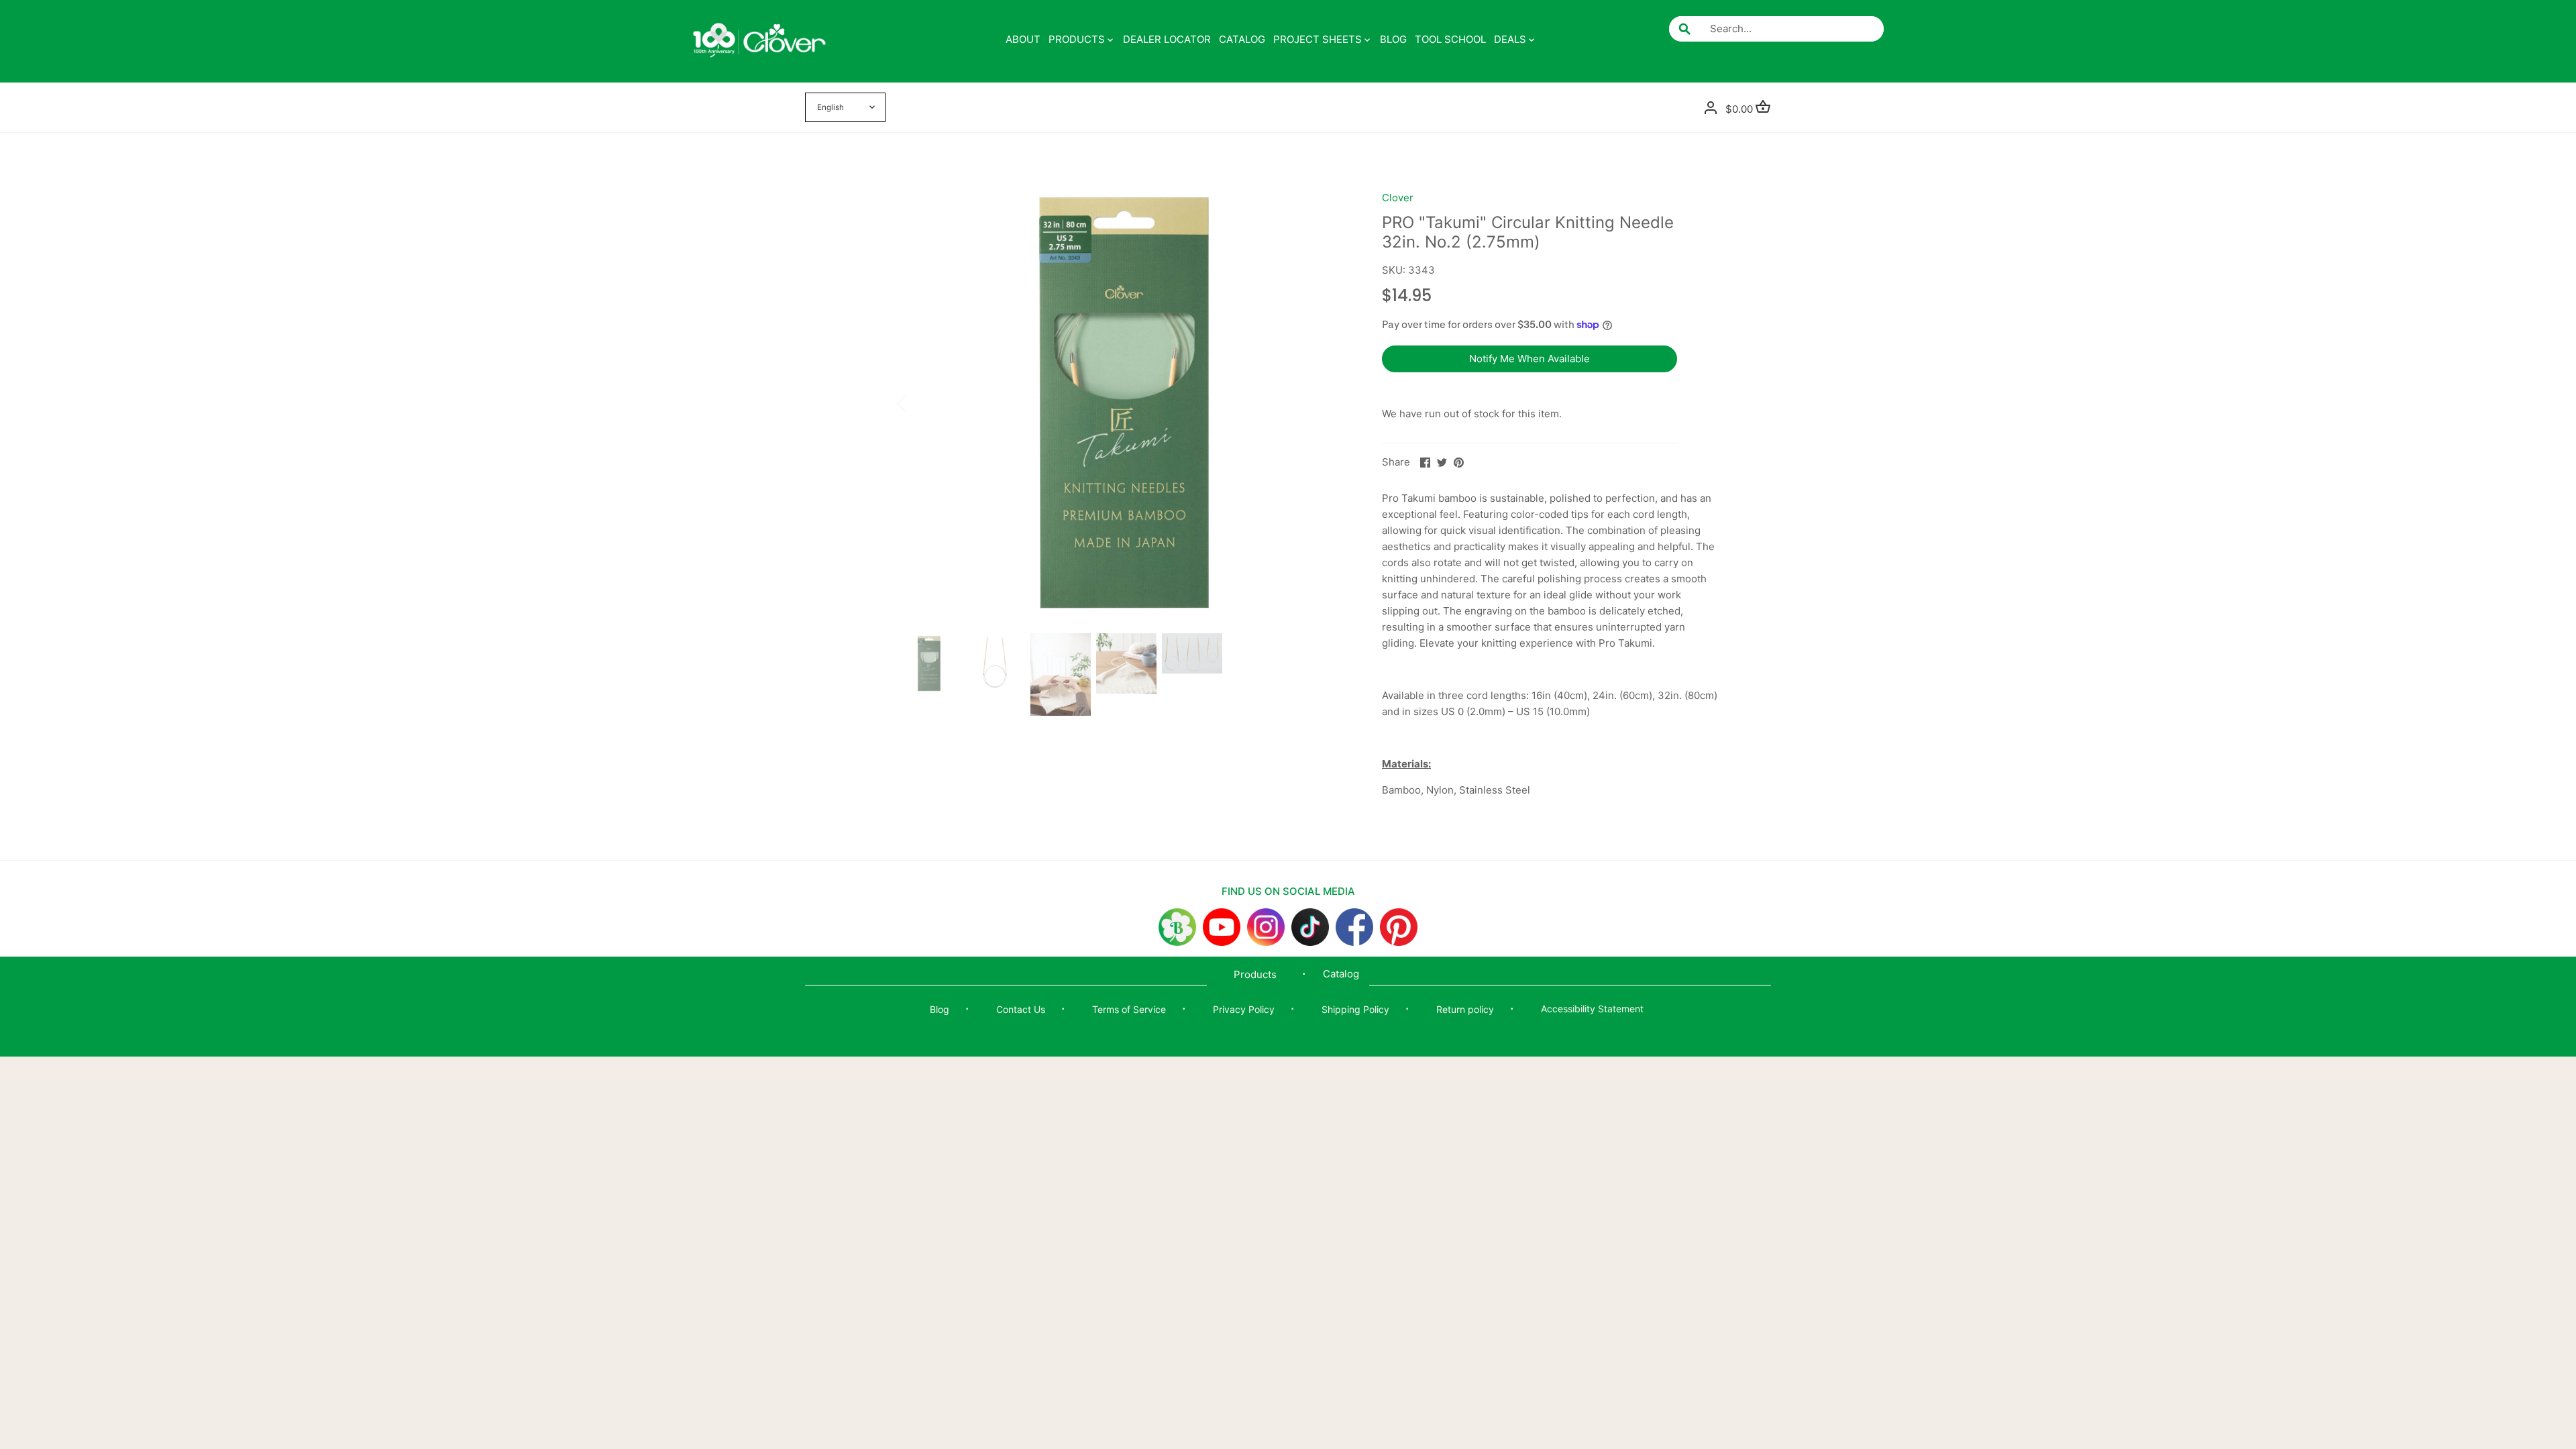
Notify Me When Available (1529, 359)
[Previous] (919, 402)
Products (1255, 974)
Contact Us (1021, 1009)
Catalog (1341, 974)
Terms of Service (1129, 1009)
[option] (1124, 402)
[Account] (1711, 107)
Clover (1398, 198)
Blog (940, 1009)
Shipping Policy (1355, 1009)
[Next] (1330, 402)
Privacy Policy (1244, 1009)
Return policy (1465, 1009)
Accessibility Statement (1592, 1009)
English (830, 107)
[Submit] (1684, 29)
